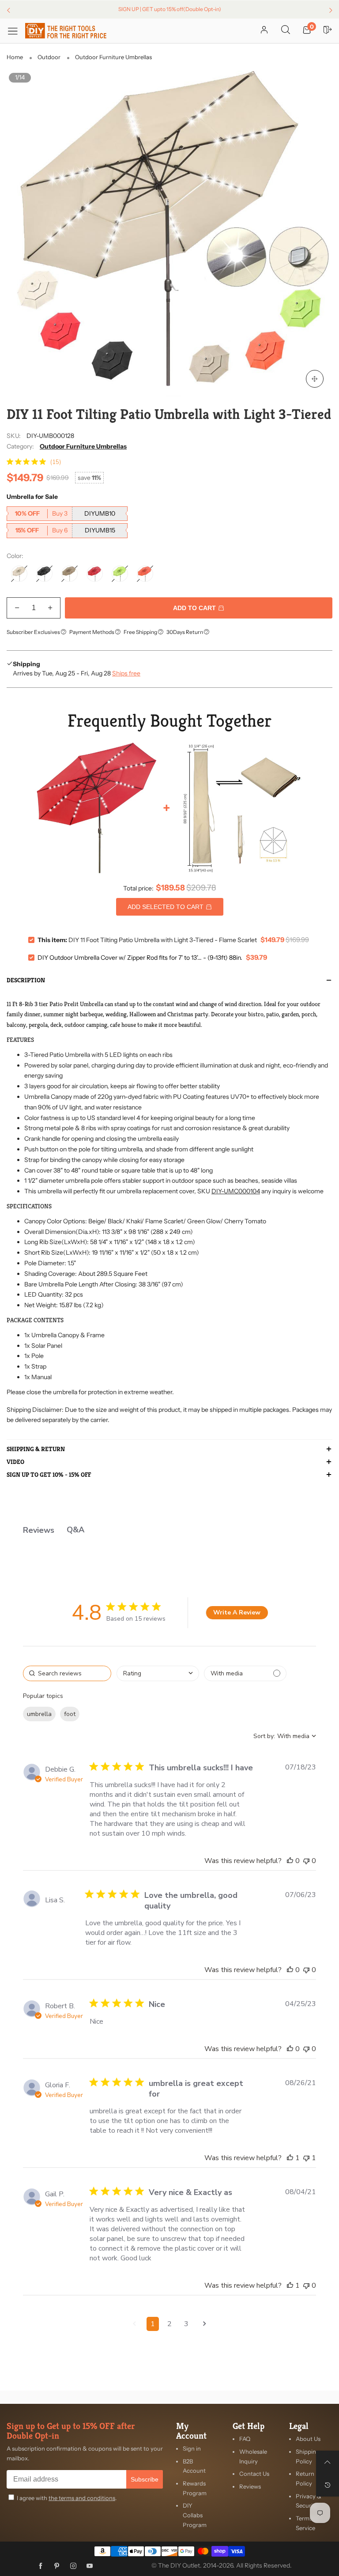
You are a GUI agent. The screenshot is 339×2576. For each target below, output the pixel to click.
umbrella (39, 1714)
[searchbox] (67, 1673)
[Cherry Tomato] (145, 574)
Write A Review (237, 1612)
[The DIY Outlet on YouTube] (90, 2566)
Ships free (126, 673)
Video (15, 1462)
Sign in (192, 2448)
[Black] (44, 574)
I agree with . (67, 2498)
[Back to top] (328, 2462)
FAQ (245, 2439)
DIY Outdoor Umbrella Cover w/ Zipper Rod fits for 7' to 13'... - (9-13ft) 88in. (140, 958)
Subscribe (145, 2479)
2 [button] (169, 2324)
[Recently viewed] (328, 2485)
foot (70, 1714)
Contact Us (254, 2474)
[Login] (264, 30)
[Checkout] (328, 30)
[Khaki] (70, 574)
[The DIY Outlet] (66, 31)
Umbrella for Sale (32, 497)
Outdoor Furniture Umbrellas (83, 446)
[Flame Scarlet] (95, 574)
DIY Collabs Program (195, 2515)
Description (26, 981)
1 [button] (153, 2324)
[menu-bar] (16, 31)
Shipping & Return (36, 1449)
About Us (308, 2439)
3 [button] (186, 2324)
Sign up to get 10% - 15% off (49, 1475)
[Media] (315, 379)
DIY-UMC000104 (236, 1191)
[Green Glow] (120, 574)
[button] (17, 608)
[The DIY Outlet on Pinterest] (57, 2566)
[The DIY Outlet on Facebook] (41, 2566)
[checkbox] (245, 1673)
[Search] (286, 30)
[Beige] (19, 574)
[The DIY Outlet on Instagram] (73, 2566)
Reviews (250, 2486)
